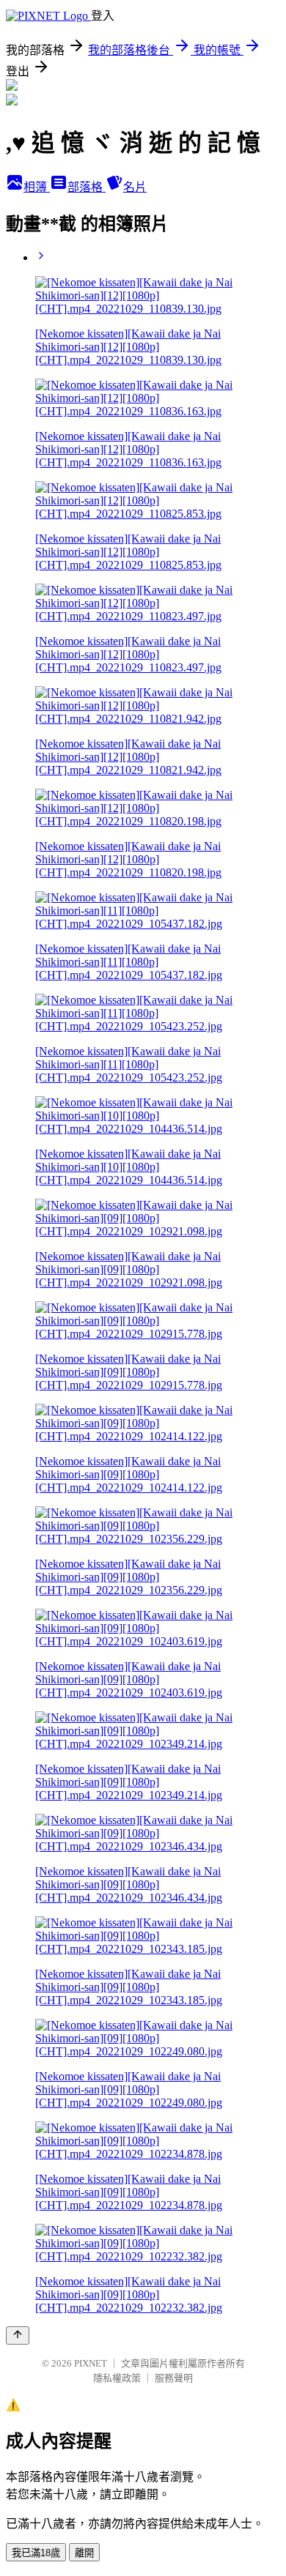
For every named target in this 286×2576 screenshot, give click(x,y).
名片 (135, 187)
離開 (84, 2553)
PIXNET (91, 2363)
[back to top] (18, 2335)
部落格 (87, 187)
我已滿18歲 (36, 2553)
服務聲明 (174, 2378)
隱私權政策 (117, 2378)
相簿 (37, 187)
